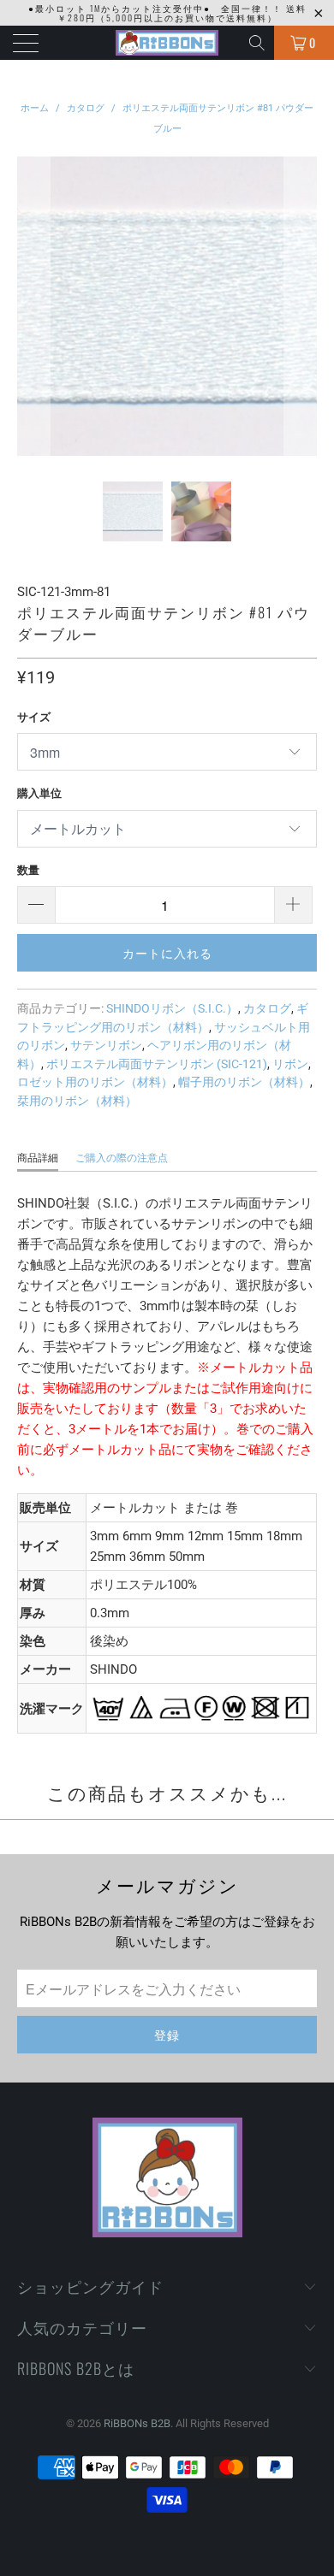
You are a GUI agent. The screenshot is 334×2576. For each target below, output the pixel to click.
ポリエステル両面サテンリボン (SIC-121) (157, 1064)
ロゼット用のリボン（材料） (95, 1082)
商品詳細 (38, 1158)
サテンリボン (106, 1045)
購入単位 (39, 793)
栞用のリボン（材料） (77, 1101)
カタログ (267, 1008)
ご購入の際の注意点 (122, 1158)
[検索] (258, 43)
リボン (290, 1064)
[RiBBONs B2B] (167, 43)
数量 (28, 870)
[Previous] (33, 306)
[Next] (301, 306)
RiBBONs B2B (137, 2423)
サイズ (34, 717)
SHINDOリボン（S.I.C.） (172, 1008)
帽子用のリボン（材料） (244, 1082)
